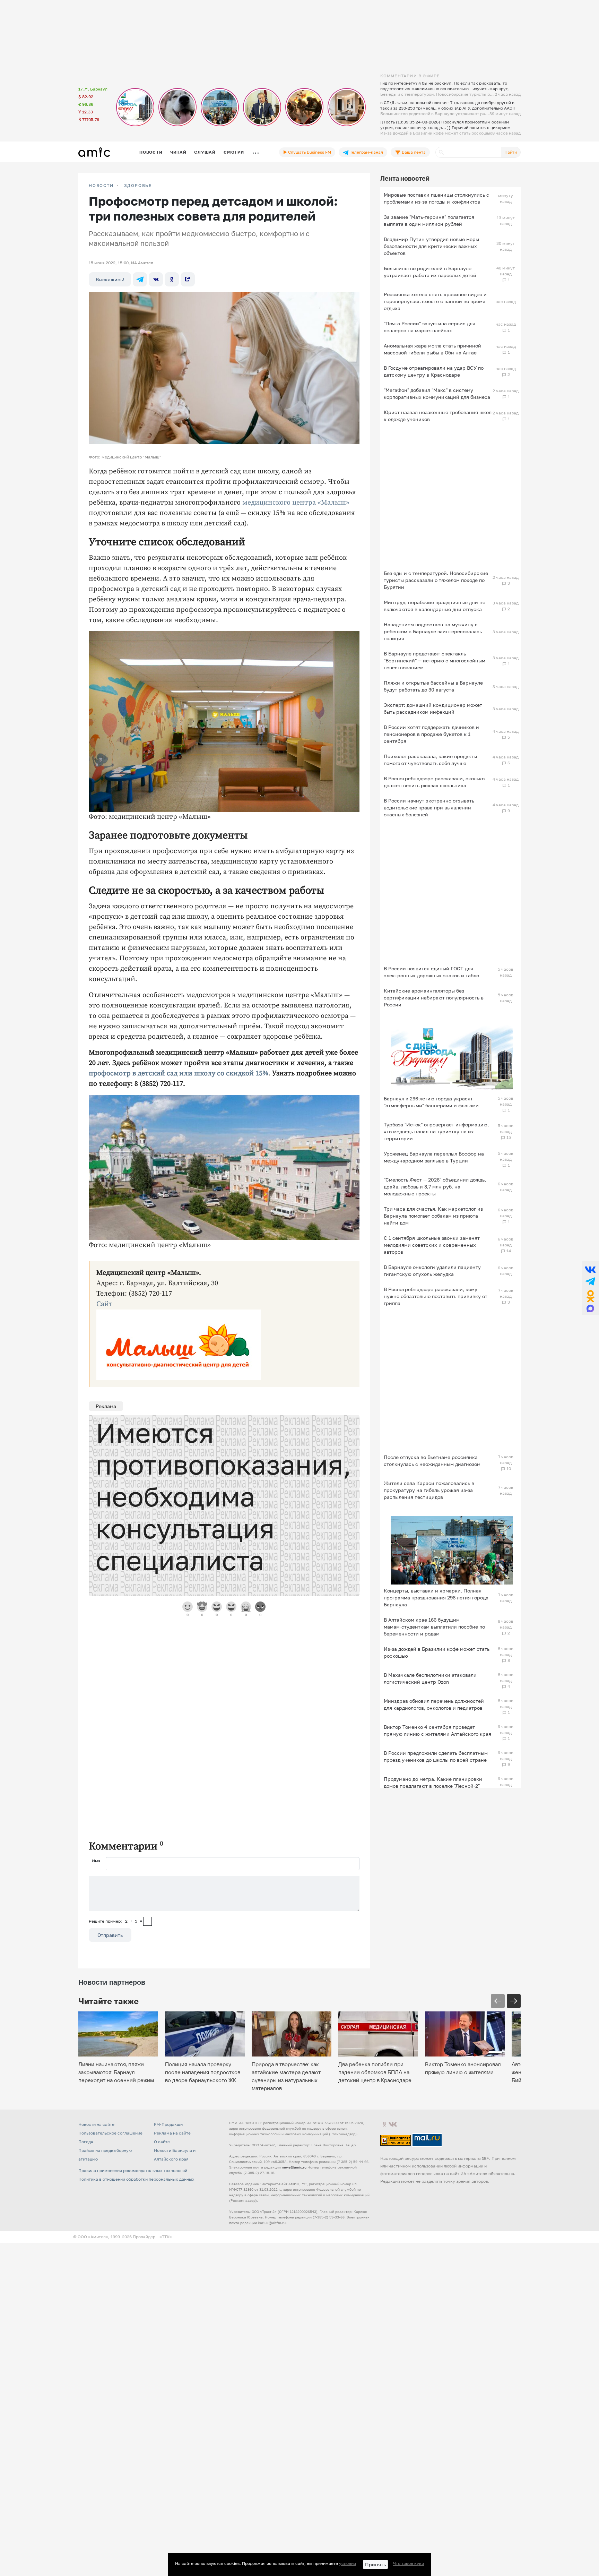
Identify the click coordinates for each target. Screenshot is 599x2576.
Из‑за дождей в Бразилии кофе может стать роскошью (437, 1652)
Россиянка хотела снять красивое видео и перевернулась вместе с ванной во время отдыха (435, 301)
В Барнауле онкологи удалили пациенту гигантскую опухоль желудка (432, 1270)
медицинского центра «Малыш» (296, 503)
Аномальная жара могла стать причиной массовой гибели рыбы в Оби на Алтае (432, 349)
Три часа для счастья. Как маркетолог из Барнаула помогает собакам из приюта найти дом (433, 1216)
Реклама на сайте (172, 2133)
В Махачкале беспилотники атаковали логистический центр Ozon (430, 1678)
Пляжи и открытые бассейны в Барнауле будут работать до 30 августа (433, 686)
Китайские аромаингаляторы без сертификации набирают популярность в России (434, 998)
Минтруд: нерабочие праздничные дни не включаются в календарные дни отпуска (435, 606)
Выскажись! (110, 279)
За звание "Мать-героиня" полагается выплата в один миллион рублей (429, 220)
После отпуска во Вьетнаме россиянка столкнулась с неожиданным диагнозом (432, 1461)
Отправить (110, 1935)
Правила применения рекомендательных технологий (133, 2170)
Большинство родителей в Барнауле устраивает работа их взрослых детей (430, 272)
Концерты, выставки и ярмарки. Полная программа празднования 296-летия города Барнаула (436, 1598)
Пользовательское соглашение (110, 2133)
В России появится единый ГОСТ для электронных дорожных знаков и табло (431, 972)
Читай (178, 152)
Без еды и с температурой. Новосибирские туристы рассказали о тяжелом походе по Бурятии (436, 580)
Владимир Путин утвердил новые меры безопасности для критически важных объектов (431, 246)
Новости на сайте (96, 2124)
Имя (96, 1861)
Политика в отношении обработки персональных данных (136, 2179)
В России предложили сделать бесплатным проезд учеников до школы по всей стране (436, 1756)
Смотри (234, 152)
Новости (151, 152)
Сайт (105, 1304)
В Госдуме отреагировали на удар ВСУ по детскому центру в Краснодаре (434, 371)
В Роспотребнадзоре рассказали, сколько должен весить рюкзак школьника (434, 782)
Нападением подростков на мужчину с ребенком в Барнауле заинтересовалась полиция (433, 631)
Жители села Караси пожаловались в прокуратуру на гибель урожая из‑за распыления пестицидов (429, 1490)
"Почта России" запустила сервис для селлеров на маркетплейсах (429, 327)
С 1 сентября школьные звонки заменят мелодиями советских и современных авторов (432, 1245)
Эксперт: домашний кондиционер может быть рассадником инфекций (433, 708)
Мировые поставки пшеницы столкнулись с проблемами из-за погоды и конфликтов (436, 198)
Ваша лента (413, 152)
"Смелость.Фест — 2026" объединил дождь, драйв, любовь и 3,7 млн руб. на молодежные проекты (435, 1187)
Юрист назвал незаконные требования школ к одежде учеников (438, 416)
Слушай (205, 152)
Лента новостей (405, 178)
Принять (375, 2564)
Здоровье (138, 186)
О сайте (162, 2142)
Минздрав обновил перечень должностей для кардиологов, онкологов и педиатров (434, 1704)
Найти (511, 152)
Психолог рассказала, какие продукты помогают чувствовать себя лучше (430, 760)
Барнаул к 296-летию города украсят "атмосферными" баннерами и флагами (431, 1102)
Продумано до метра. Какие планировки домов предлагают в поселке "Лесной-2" (433, 1782)
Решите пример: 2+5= (115, 1921)
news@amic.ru (294, 2167)
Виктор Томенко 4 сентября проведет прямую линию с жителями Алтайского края (437, 1730)
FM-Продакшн (168, 2124)
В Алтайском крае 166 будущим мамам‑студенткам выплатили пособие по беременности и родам (434, 1627)
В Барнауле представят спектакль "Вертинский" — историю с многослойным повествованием (435, 660)
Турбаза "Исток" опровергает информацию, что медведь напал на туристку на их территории (436, 1131)
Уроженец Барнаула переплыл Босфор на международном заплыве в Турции (434, 1157)
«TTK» (166, 2237)
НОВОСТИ (101, 186)
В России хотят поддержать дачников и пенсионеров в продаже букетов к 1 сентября (431, 734)
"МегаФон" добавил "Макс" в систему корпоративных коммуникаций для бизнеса (437, 393)
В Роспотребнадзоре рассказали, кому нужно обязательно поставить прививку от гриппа (436, 1296)
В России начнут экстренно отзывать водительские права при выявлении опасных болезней (429, 808)
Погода (86, 2142)
